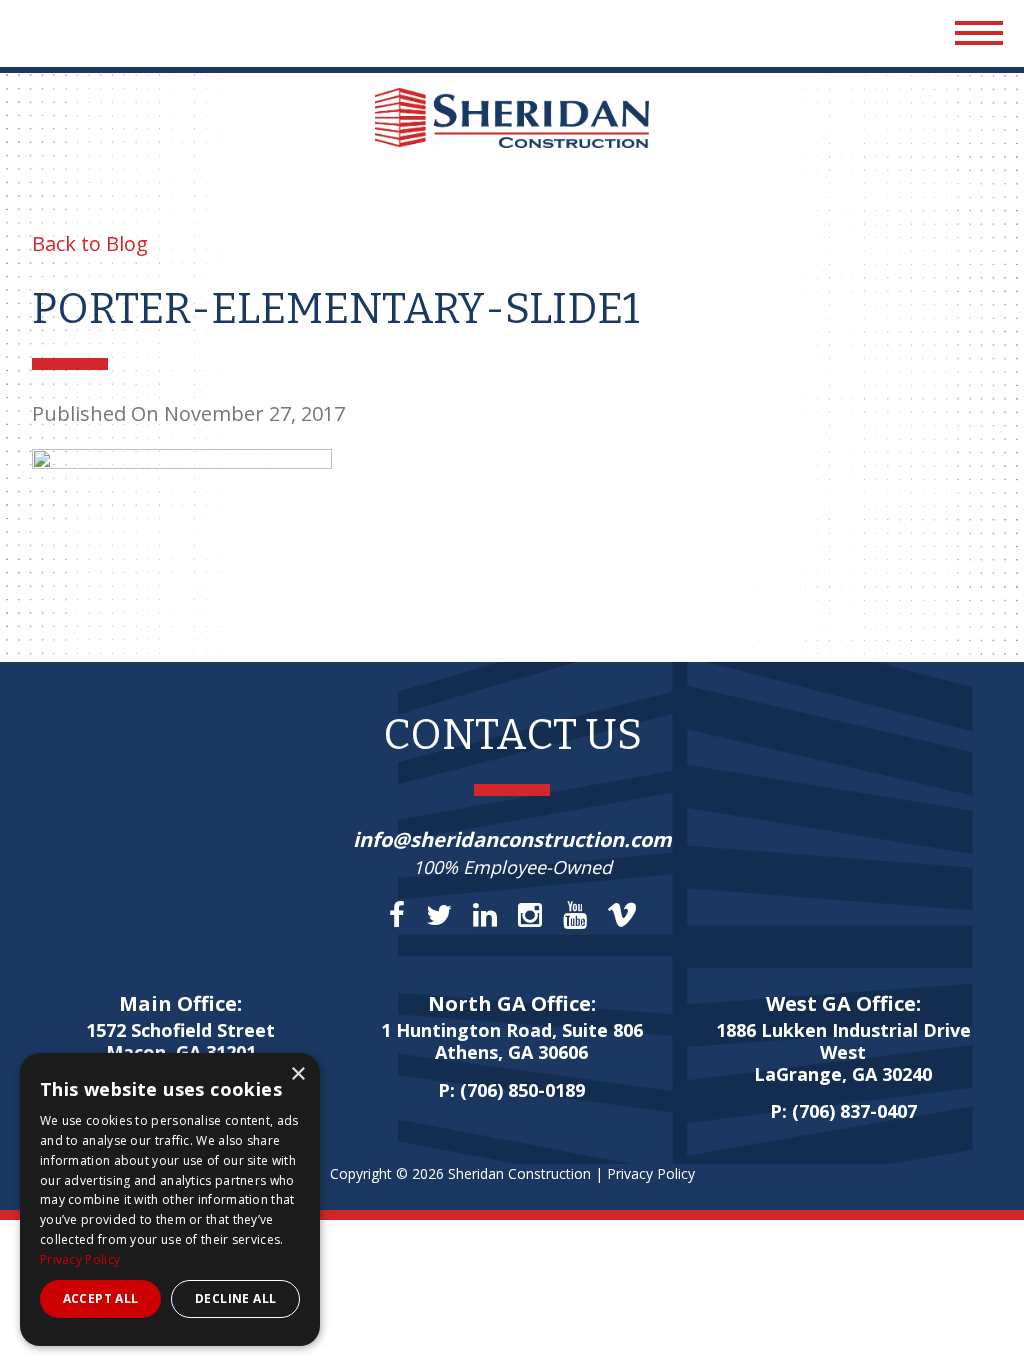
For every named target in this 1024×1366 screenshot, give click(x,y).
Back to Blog (90, 243)
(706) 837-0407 (854, 1111)
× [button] (297, 1074)
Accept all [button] (101, 1298)
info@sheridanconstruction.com (512, 839)
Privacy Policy (651, 1173)
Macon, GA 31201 (180, 1042)
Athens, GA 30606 (512, 1042)
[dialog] (170, 1199)
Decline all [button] (235, 1298)
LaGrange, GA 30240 (843, 1052)
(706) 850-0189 (522, 1090)
